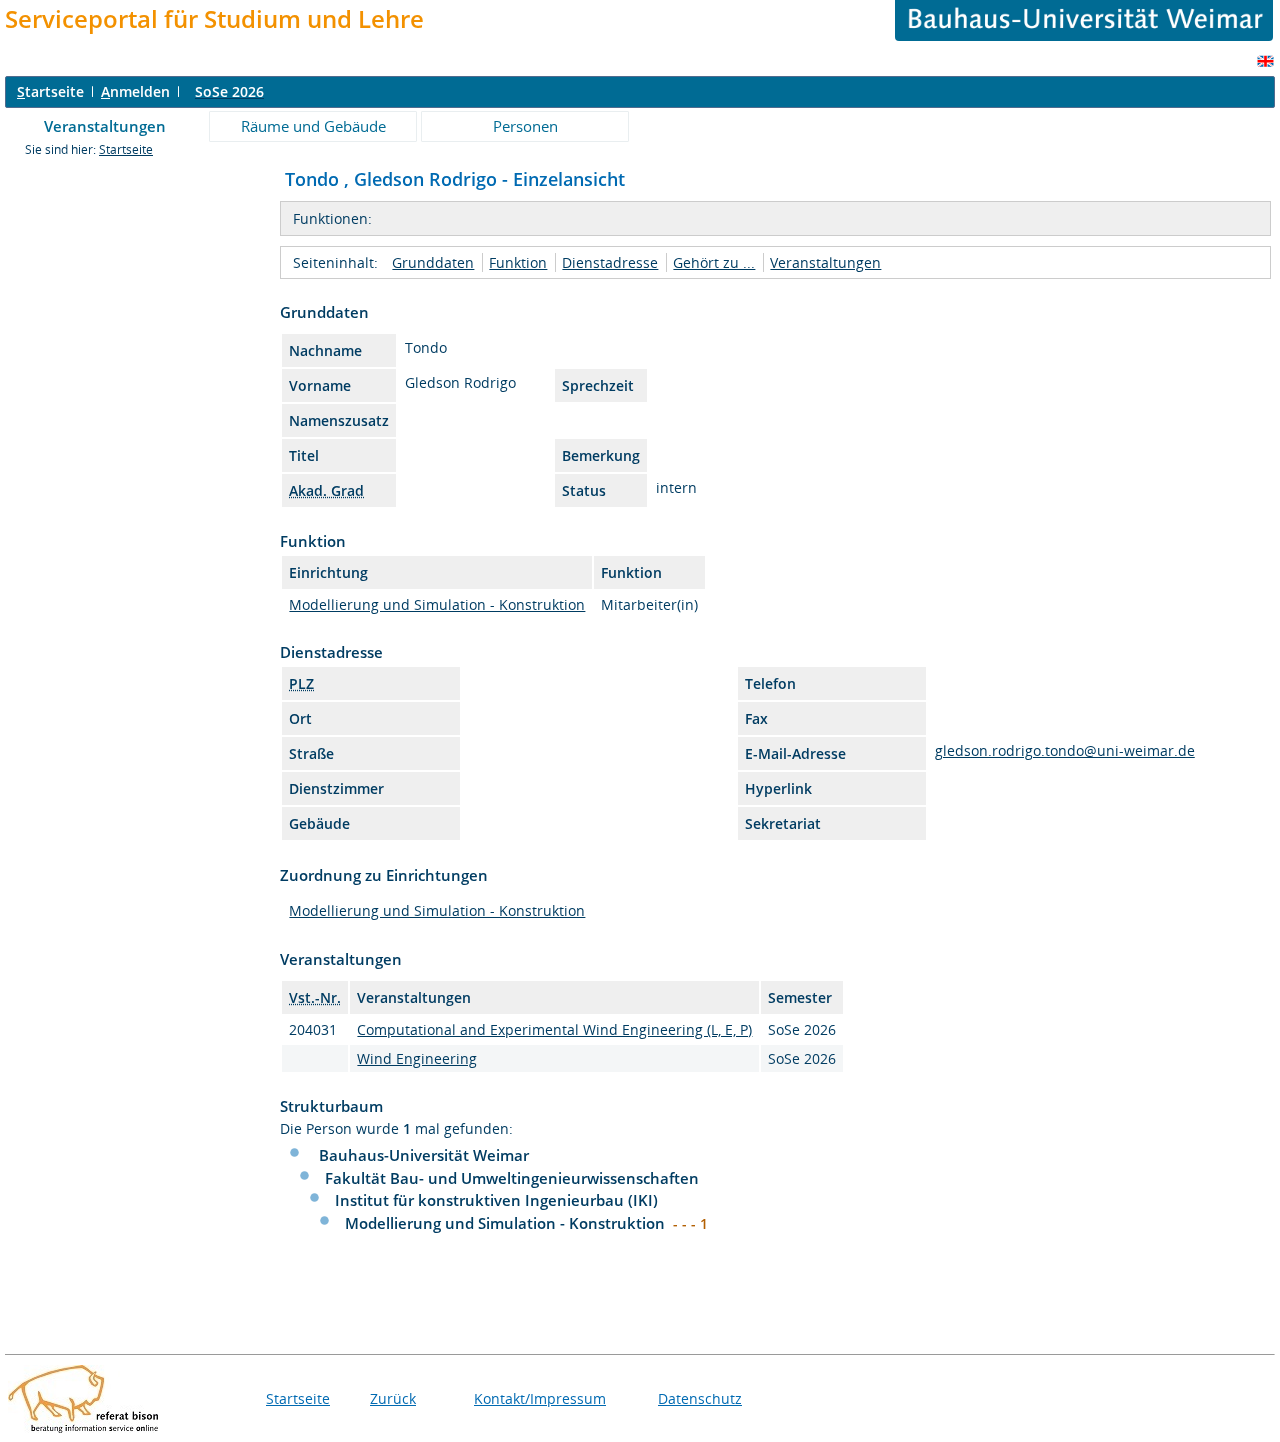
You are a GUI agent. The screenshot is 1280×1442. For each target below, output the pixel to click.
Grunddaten (433, 262)
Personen (525, 126)
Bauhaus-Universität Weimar (424, 1155)
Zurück (393, 1398)
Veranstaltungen (105, 126)
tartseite (50, 91)
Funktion (518, 262)
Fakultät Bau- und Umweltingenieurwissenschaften (512, 1178)
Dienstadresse (610, 262)
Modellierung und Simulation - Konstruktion (437, 604)
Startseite (126, 149)
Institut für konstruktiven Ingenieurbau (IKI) (496, 1200)
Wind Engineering (417, 1058)
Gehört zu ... (714, 262)
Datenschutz (700, 1398)
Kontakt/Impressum (540, 1398)
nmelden (135, 91)
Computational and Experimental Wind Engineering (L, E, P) (554, 1029)
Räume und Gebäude (313, 126)
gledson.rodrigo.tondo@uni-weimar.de (1065, 750)
